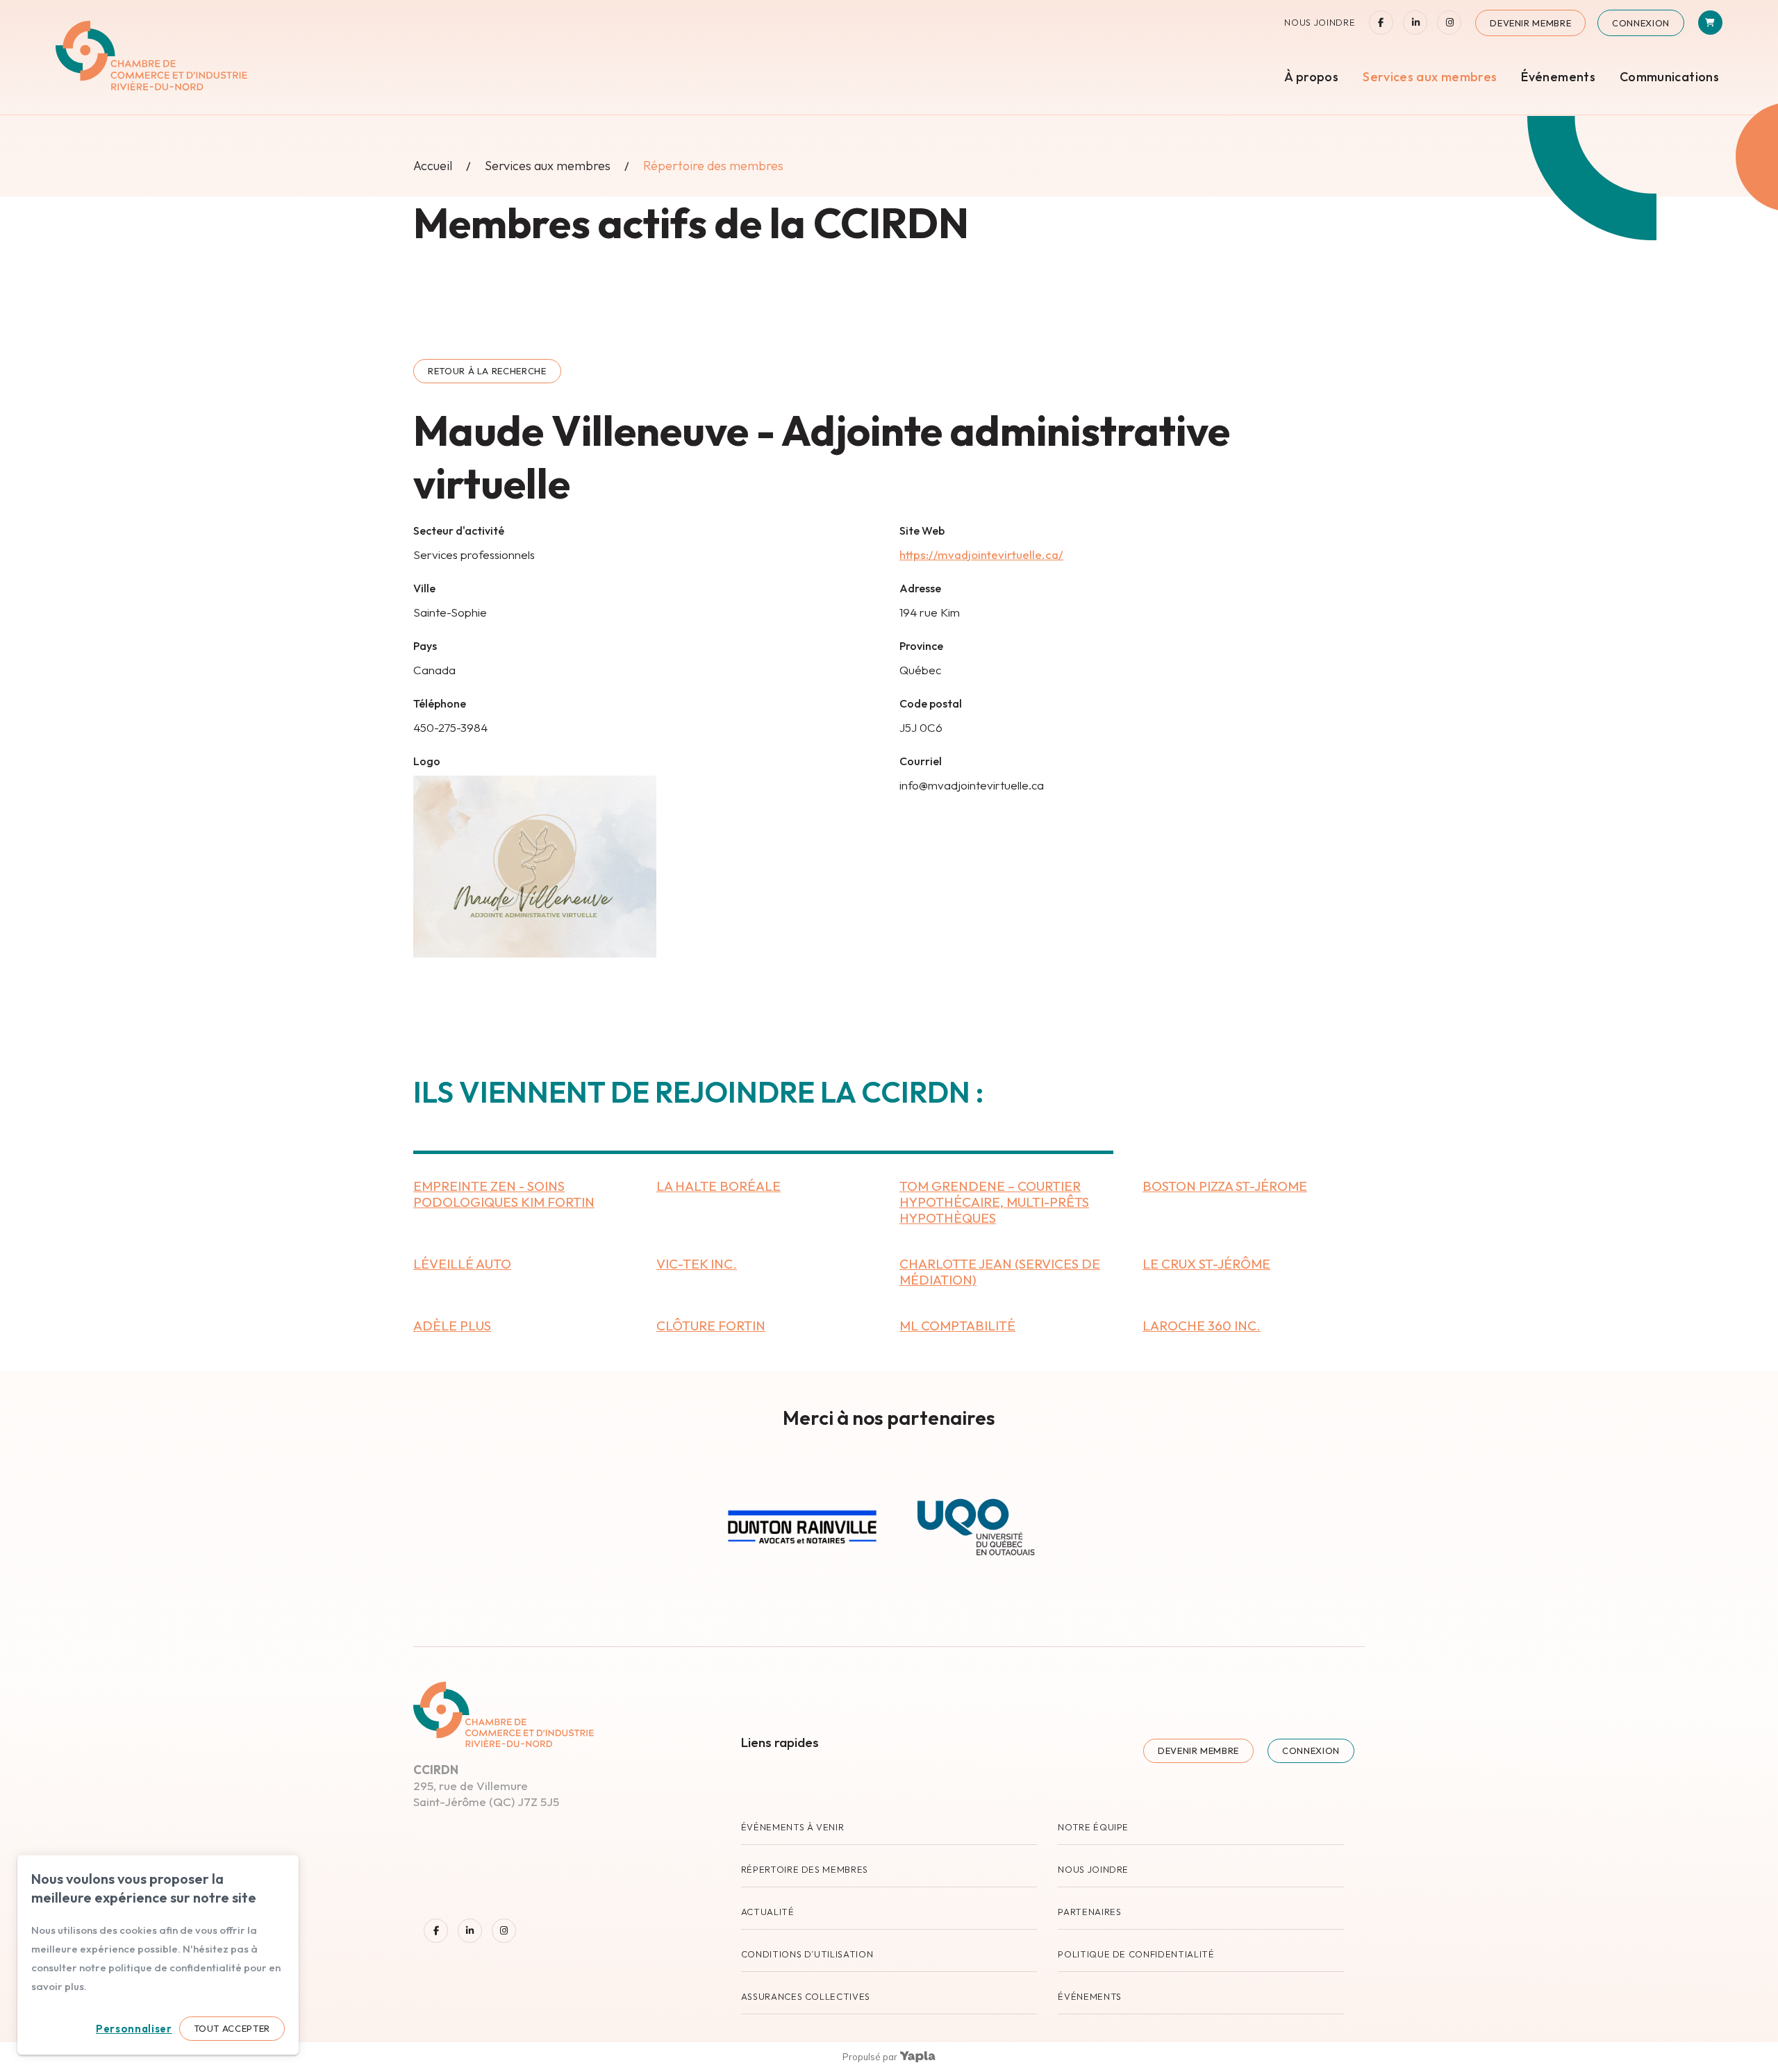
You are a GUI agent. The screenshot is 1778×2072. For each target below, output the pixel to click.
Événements (1558, 77)
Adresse (920, 588)
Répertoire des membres (805, 1869)
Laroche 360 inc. (1202, 1326)
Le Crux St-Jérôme (1206, 1264)
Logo (427, 761)
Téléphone (440, 703)
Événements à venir (793, 1827)
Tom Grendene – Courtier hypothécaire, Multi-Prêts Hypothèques (994, 1202)
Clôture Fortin (711, 1326)
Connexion (1641, 23)
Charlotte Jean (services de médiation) (1000, 1272)
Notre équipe (1093, 1827)
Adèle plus (452, 1326)
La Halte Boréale (718, 1186)
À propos (1311, 77)
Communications (1669, 77)
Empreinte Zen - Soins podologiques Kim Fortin (504, 1194)
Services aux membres (1430, 77)
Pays (425, 646)
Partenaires (1089, 1912)
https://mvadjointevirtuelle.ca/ (981, 554)
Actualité (768, 1912)
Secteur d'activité (459, 530)
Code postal (931, 703)
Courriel (921, 761)
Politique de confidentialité (1136, 1954)
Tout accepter (232, 2028)
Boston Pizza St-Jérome (1225, 1186)
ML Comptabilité (957, 1326)
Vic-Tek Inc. (697, 1264)
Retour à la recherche (487, 371)
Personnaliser (134, 2029)
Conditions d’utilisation (807, 1954)
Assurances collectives (806, 1996)
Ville (424, 588)
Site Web (922, 530)
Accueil (433, 166)
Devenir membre (1530, 23)
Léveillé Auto (462, 1264)
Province (921, 646)
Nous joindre (1320, 23)
